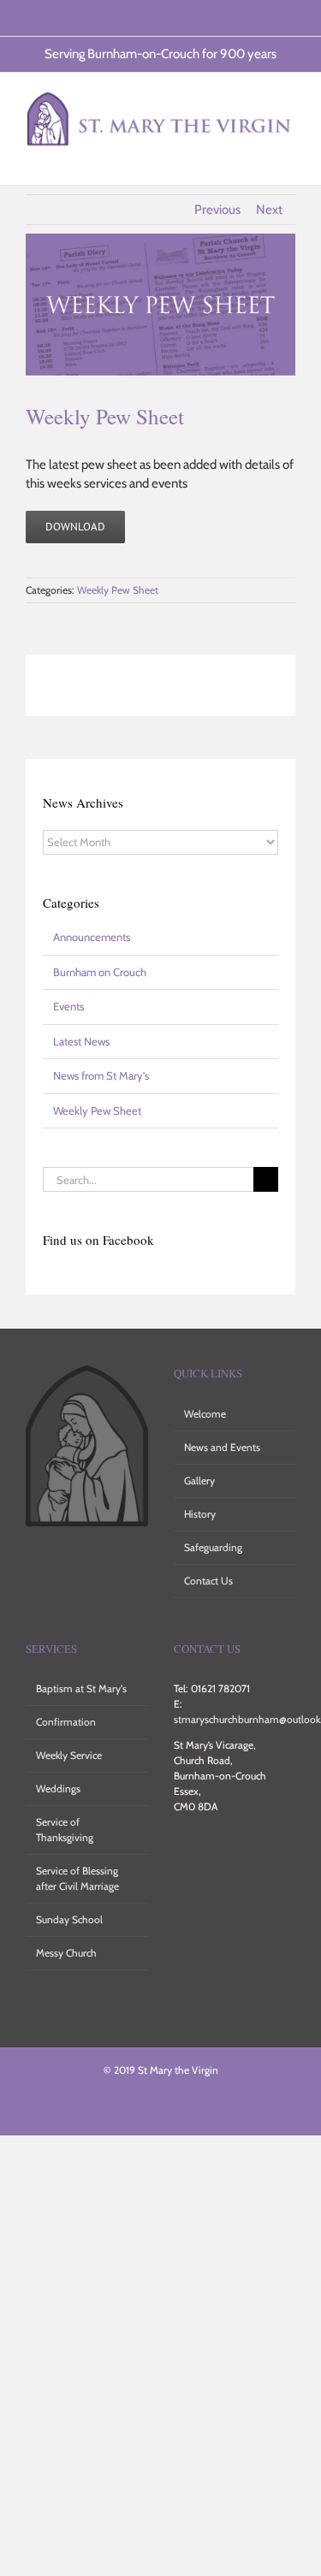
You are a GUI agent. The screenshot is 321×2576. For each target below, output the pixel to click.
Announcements (92, 937)
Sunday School (69, 1919)
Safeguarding (213, 1547)
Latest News (81, 1041)
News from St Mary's (101, 1075)
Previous (217, 210)
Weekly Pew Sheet (118, 590)
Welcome (205, 1414)
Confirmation (66, 1722)
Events (68, 1006)
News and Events (222, 1447)
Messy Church (66, 1953)
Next (269, 210)
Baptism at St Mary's (81, 1688)
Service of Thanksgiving (65, 1830)
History (200, 1514)
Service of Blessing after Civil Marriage (77, 1878)
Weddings (58, 1788)
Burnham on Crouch (100, 972)
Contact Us (208, 1581)
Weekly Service (69, 1755)
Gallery (199, 1480)
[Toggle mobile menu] (288, 159)
